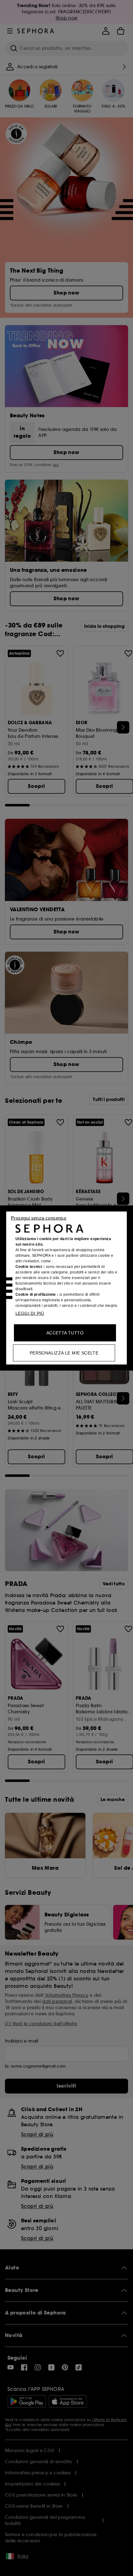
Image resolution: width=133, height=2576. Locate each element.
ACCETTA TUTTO (65, 1333)
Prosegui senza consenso (39, 1218)
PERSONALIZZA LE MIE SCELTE (64, 1353)
